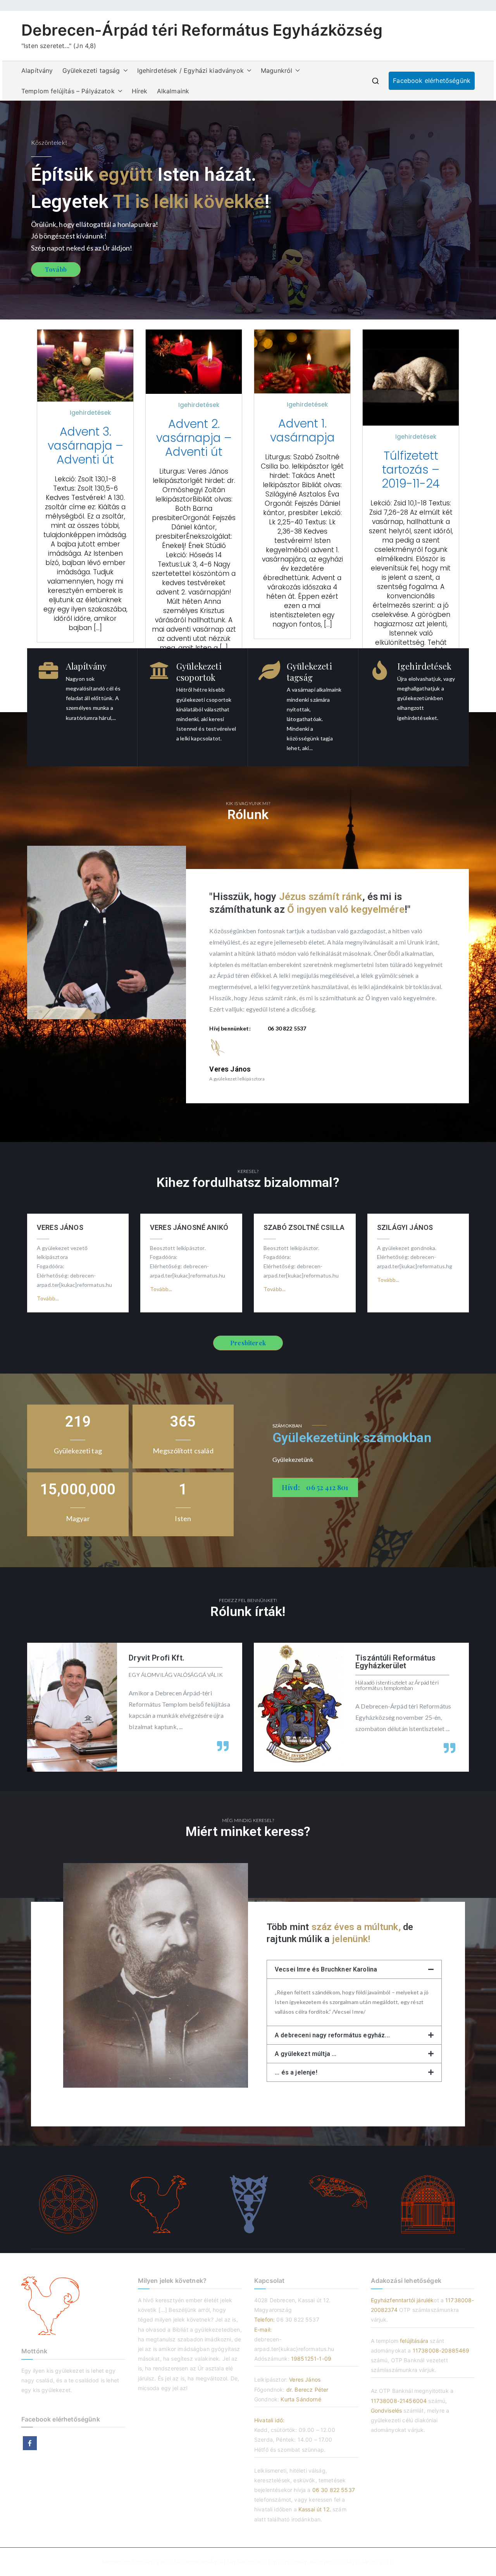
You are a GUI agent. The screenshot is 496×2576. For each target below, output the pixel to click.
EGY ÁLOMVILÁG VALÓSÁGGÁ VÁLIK (176, 1675)
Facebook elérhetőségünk (432, 81)
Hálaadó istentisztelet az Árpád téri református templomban (397, 1685)
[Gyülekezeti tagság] (269, 670)
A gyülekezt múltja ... (306, 2054)
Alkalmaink (173, 91)
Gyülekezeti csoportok (199, 672)
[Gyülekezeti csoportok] (159, 670)
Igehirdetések (90, 413)
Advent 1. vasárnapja (302, 431)
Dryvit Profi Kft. (157, 1658)
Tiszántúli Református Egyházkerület (395, 1662)
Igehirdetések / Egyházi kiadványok (190, 70)
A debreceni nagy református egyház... (332, 2035)
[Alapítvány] (48, 670)
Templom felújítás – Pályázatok (68, 91)
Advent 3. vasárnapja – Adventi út (85, 446)
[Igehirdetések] (380, 670)
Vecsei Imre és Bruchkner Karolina (326, 1969)
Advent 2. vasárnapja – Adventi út (194, 438)
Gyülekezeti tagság (91, 70)
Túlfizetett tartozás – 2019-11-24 (411, 470)
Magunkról (276, 70)
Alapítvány (37, 70)
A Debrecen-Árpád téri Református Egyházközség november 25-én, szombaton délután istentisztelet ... (403, 1717)
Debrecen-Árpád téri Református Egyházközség (202, 30)
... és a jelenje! (296, 2072)
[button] (124, 71)
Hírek (140, 91)
